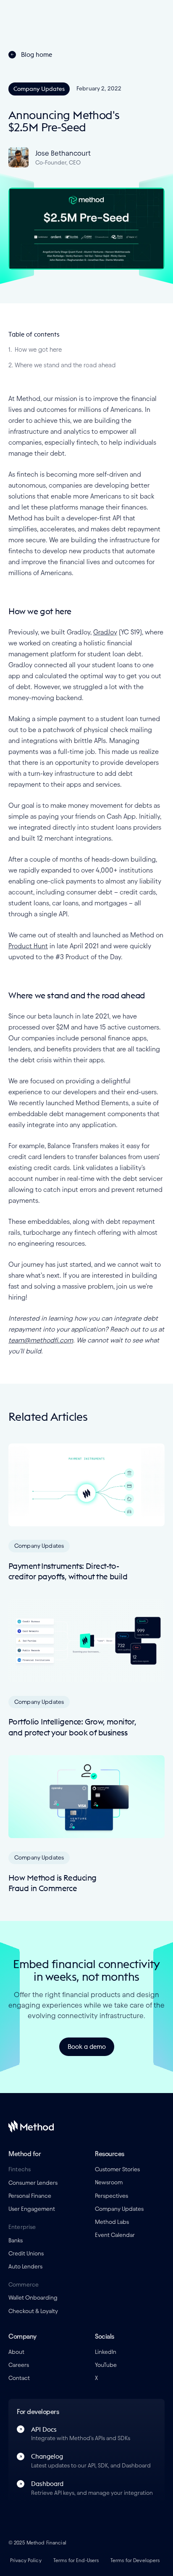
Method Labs (112, 2222)
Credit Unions (26, 2254)
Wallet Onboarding (33, 2298)
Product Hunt (28, 946)
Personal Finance (30, 2196)
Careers (19, 2365)
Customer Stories (117, 2169)
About (16, 2352)
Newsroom (109, 2182)
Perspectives (111, 2196)
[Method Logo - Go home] (31, 2126)
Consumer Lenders (33, 2183)
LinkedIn (106, 2352)
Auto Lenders (25, 2267)
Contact (19, 2378)
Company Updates (119, 2209)
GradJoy (105, 632)
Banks (16, 2240)
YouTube (106, 2365)
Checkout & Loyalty (33, 2311)
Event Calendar (115, 2235)
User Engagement (32, 2209)
